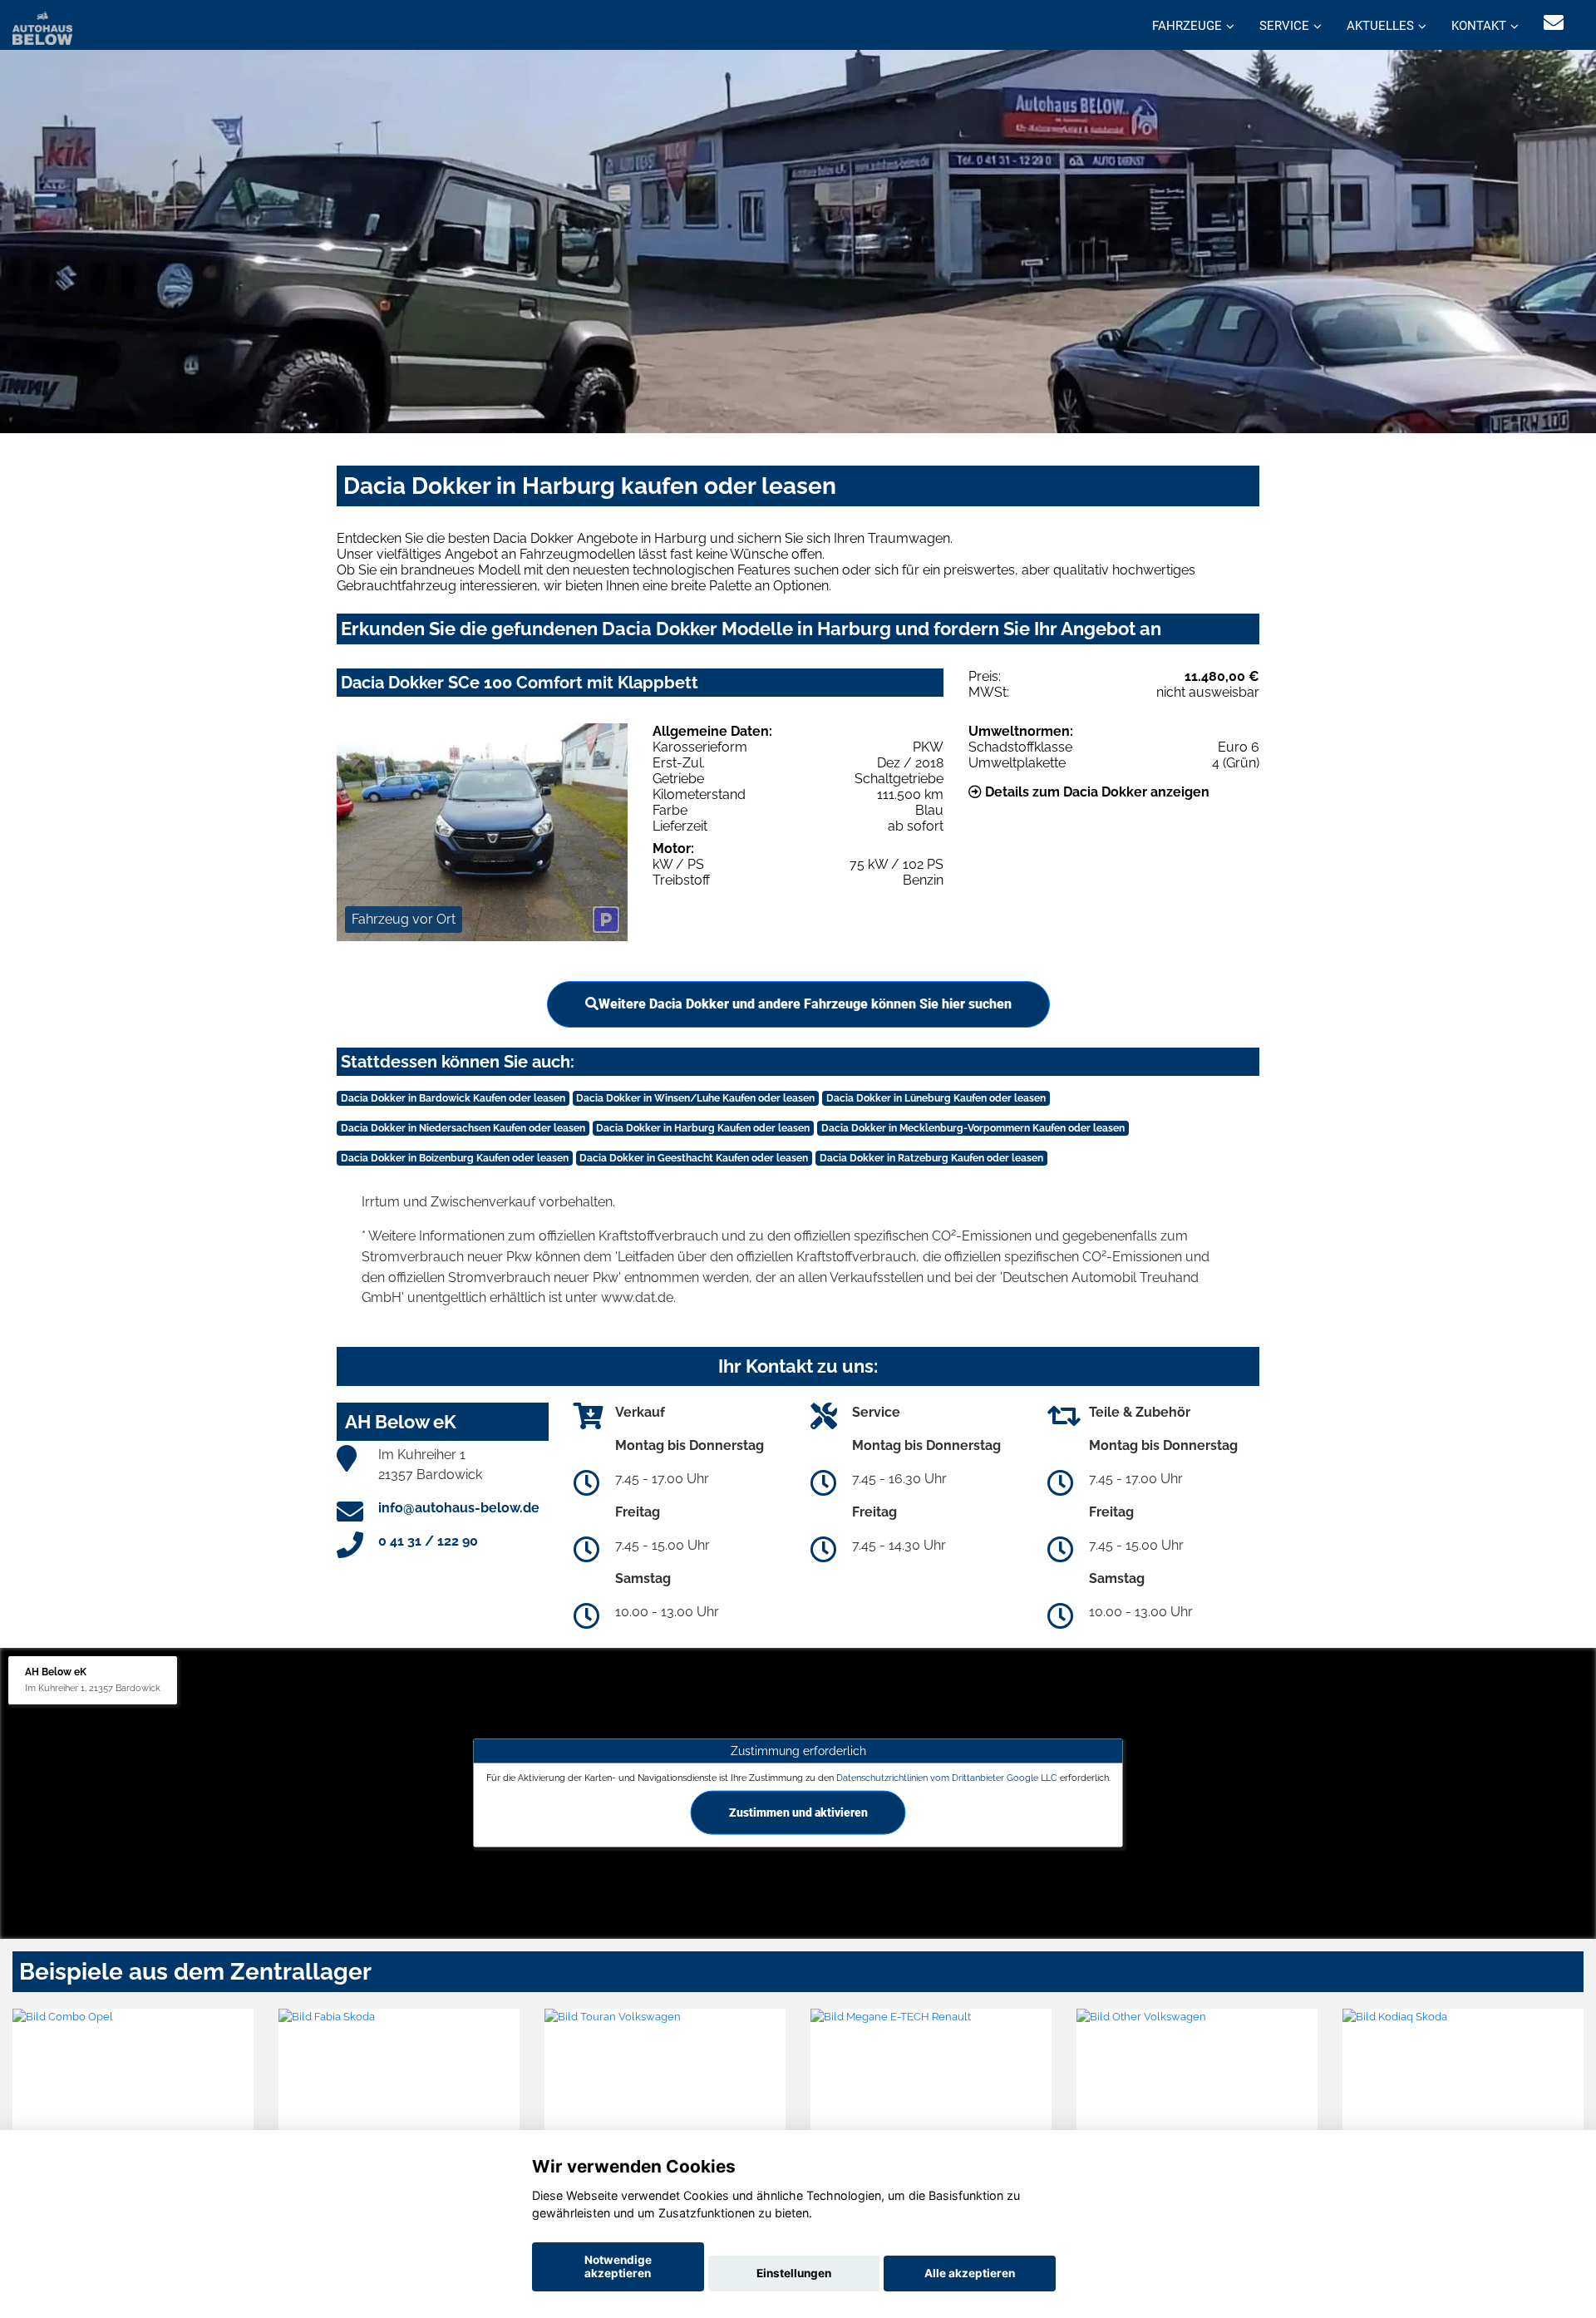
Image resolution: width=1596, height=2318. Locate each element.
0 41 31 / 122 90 (428, 1541)
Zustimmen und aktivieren (798, 1812)
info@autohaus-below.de (459, 1508)
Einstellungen (794, 2273)
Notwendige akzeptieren (618, 2266)
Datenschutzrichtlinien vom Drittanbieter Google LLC (947, 1777)
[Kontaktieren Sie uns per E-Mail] (1554, 23)
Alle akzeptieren (970, 2273)
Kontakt (1479, 26)
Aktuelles (1380, 26)
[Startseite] (42, 27)
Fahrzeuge (1187, 26)
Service (1284, 26)
